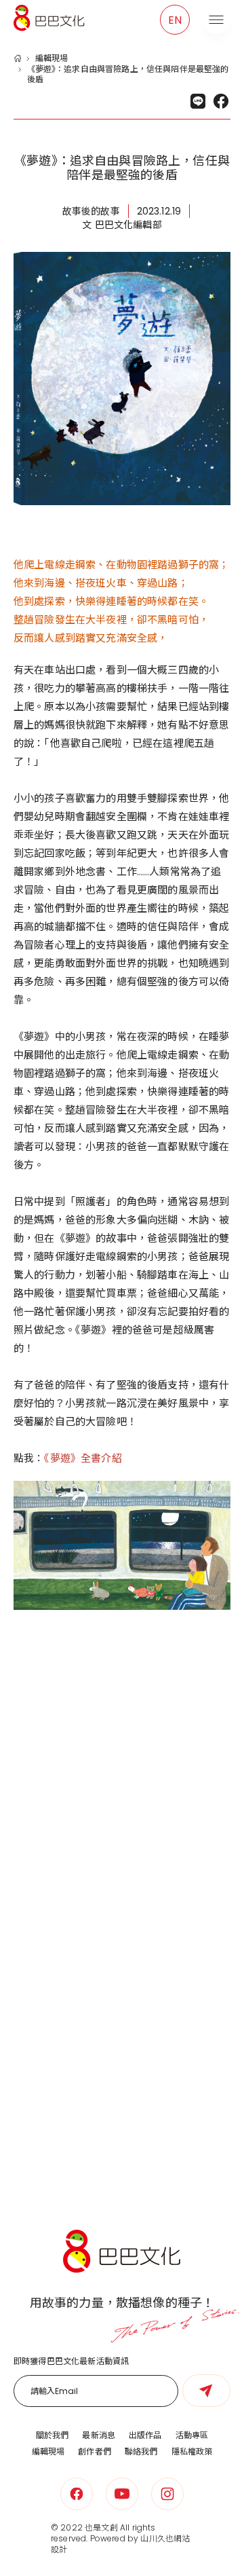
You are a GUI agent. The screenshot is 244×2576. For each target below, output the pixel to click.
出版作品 (145, 2435)
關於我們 (53, 2435)
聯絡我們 (141, 2451)
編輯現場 (52, 58)
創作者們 (95, 2451)
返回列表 (120, 2147)
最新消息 (99, 2435)
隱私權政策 (192, 2451)
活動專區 (192, 2435)
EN (175, 20)
